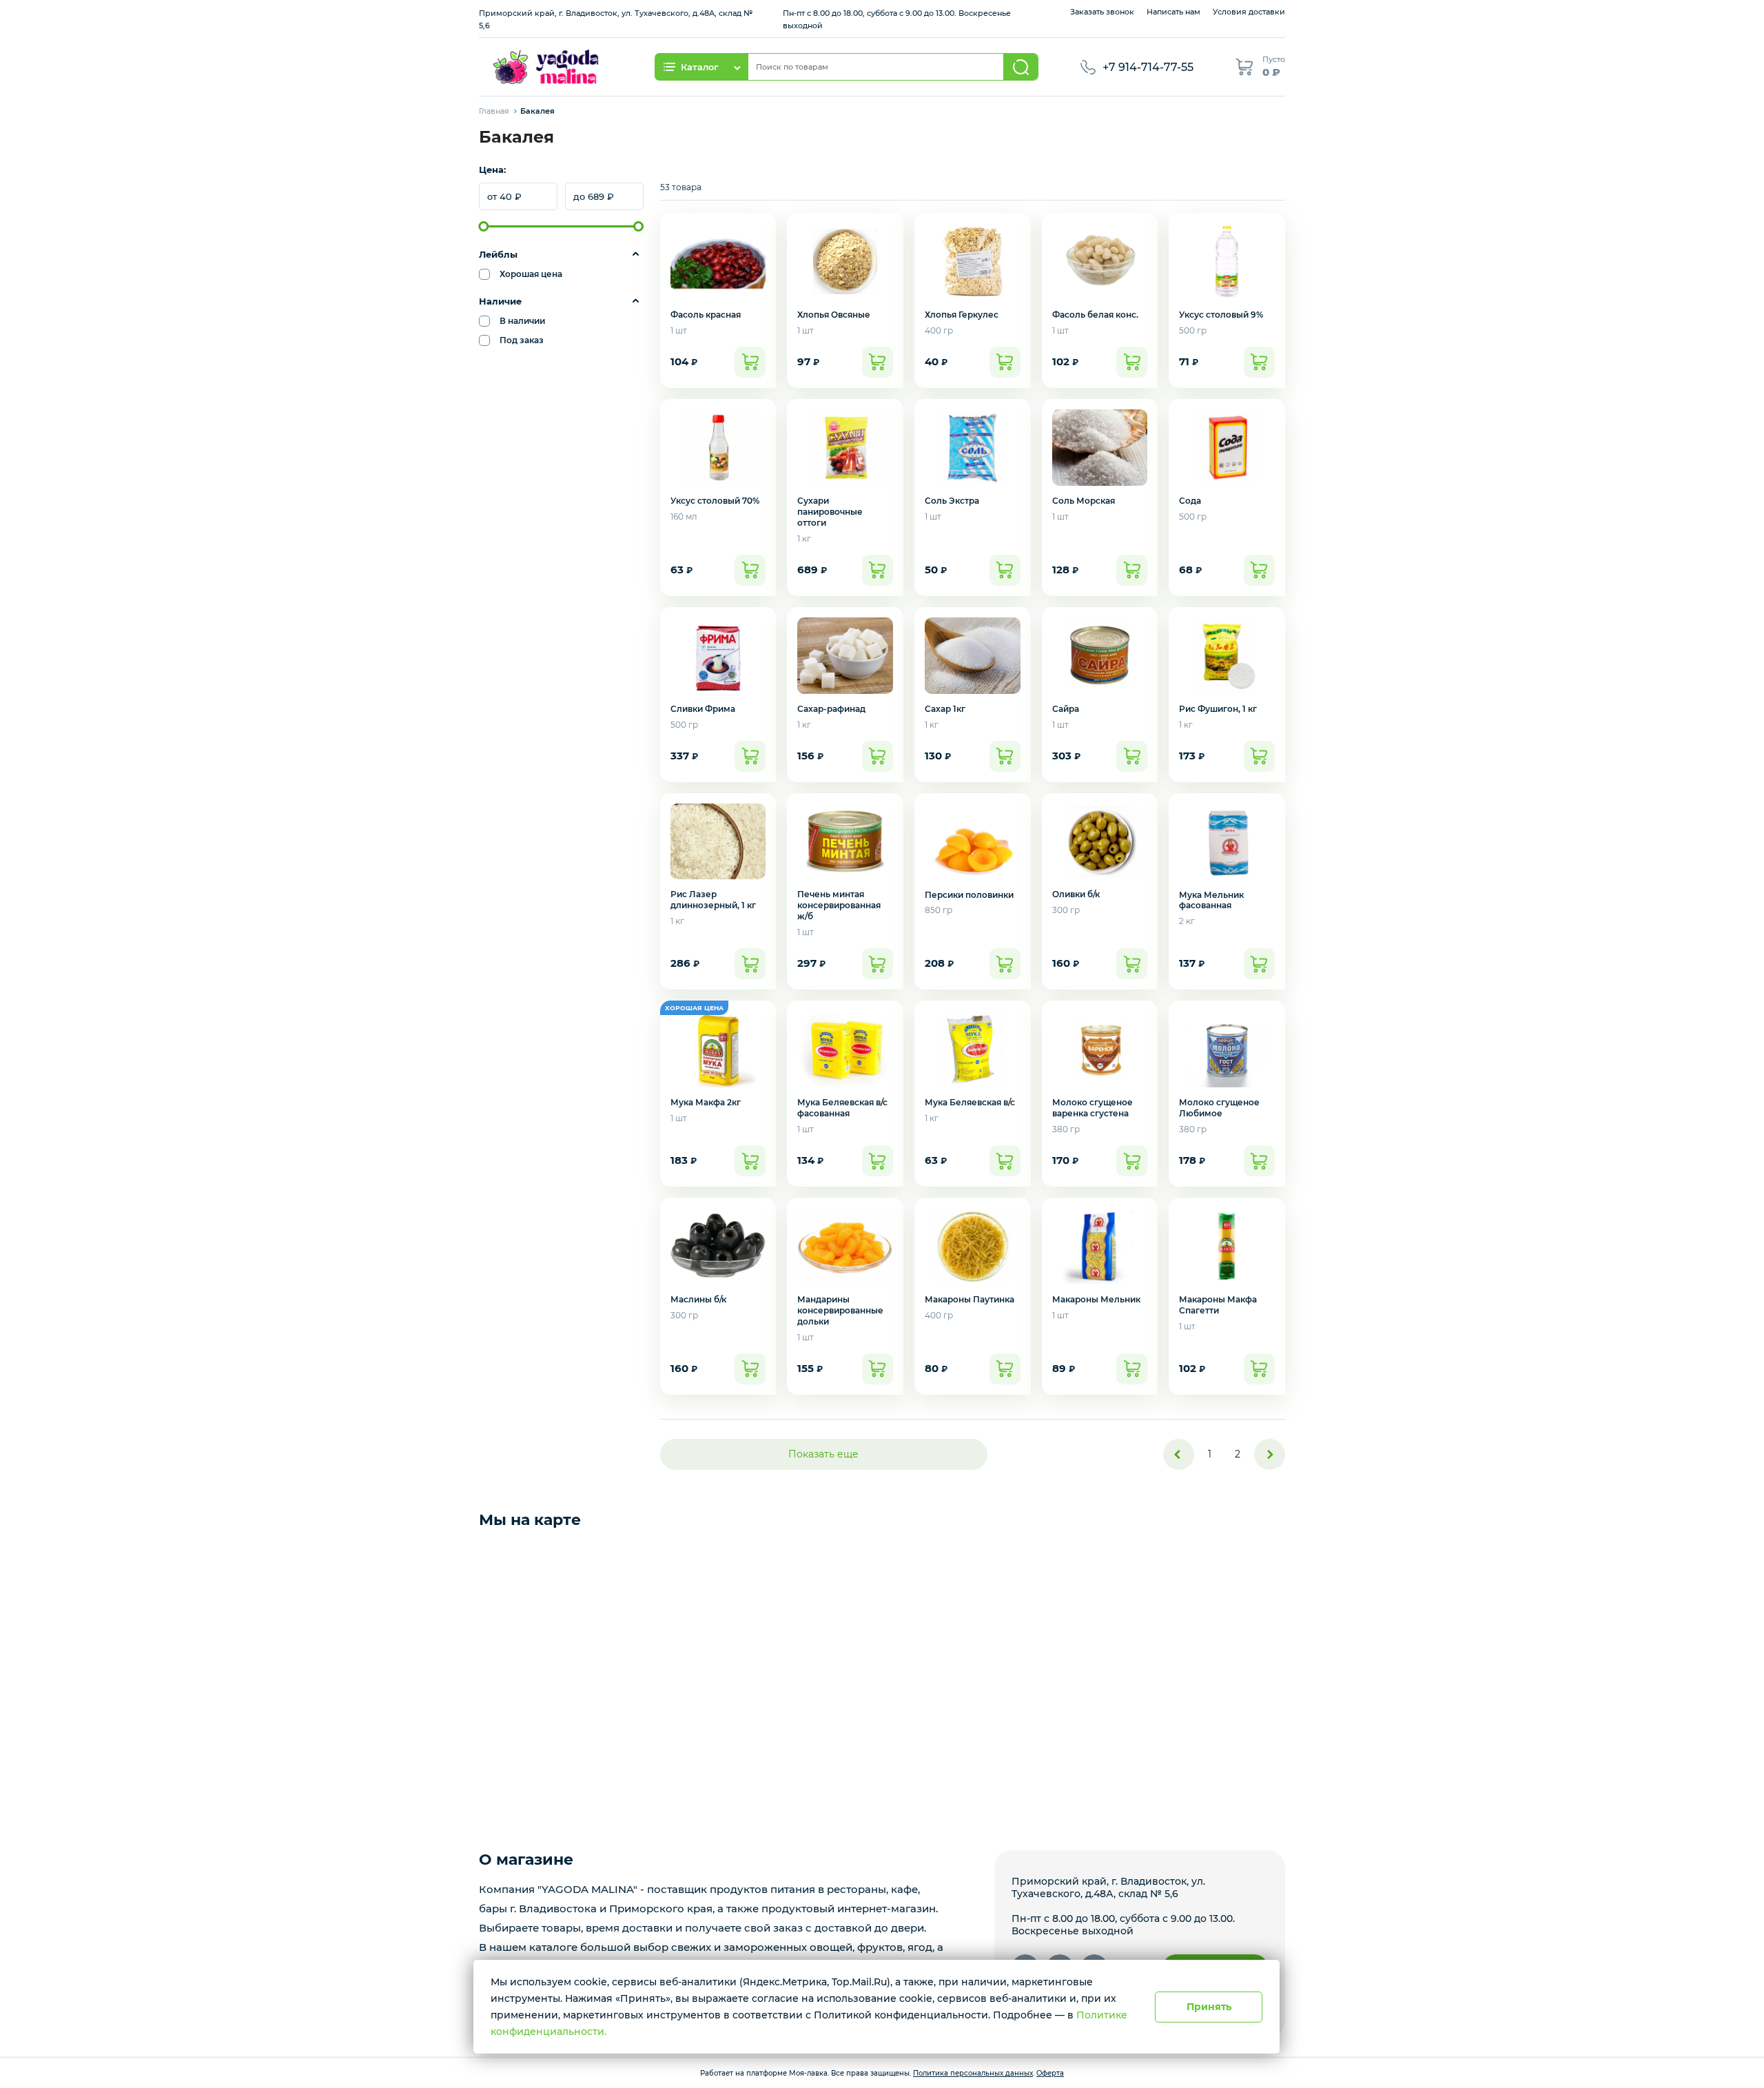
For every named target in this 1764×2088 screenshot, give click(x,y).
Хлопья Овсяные (834, 315)
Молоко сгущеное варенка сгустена (1093, 1108)
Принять (1209, 2007)
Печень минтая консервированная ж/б (839, 905)
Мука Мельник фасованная (1211, 900)
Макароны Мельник (1096, 1299)
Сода (1190, 501)
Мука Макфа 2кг (706, 1102)
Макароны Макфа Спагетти (1218, 1305)
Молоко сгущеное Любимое (1219, 1108)
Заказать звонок (1102, 12)
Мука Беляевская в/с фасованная (842, 1108)
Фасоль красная (706, 315)
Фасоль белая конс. (1095, 315)
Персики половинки (969, 895)
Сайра (1066, 709)
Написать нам (1173, 12)
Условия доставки (1249, 12)
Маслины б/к (698, 1299)
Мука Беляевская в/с (970, 1102)
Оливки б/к (1076, 894)
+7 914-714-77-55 (1148, 67)
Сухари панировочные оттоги (830, 512)
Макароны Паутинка (970, 1299)
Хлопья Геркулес (962, 315)
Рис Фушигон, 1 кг (1218, 709)
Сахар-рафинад (831, 709)
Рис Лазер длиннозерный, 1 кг (713, 900)
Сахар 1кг (945, 709)
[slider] (484, 226)
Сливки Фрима (703, 709)
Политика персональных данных (973, 2073)
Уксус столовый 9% (1221, 315)
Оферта (1050, 2073)
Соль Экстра (952, 501)
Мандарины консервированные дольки (840, 1310)
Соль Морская (1084, 501)
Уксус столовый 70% (715, 501)
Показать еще (823, 1454)
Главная (494, 111)
